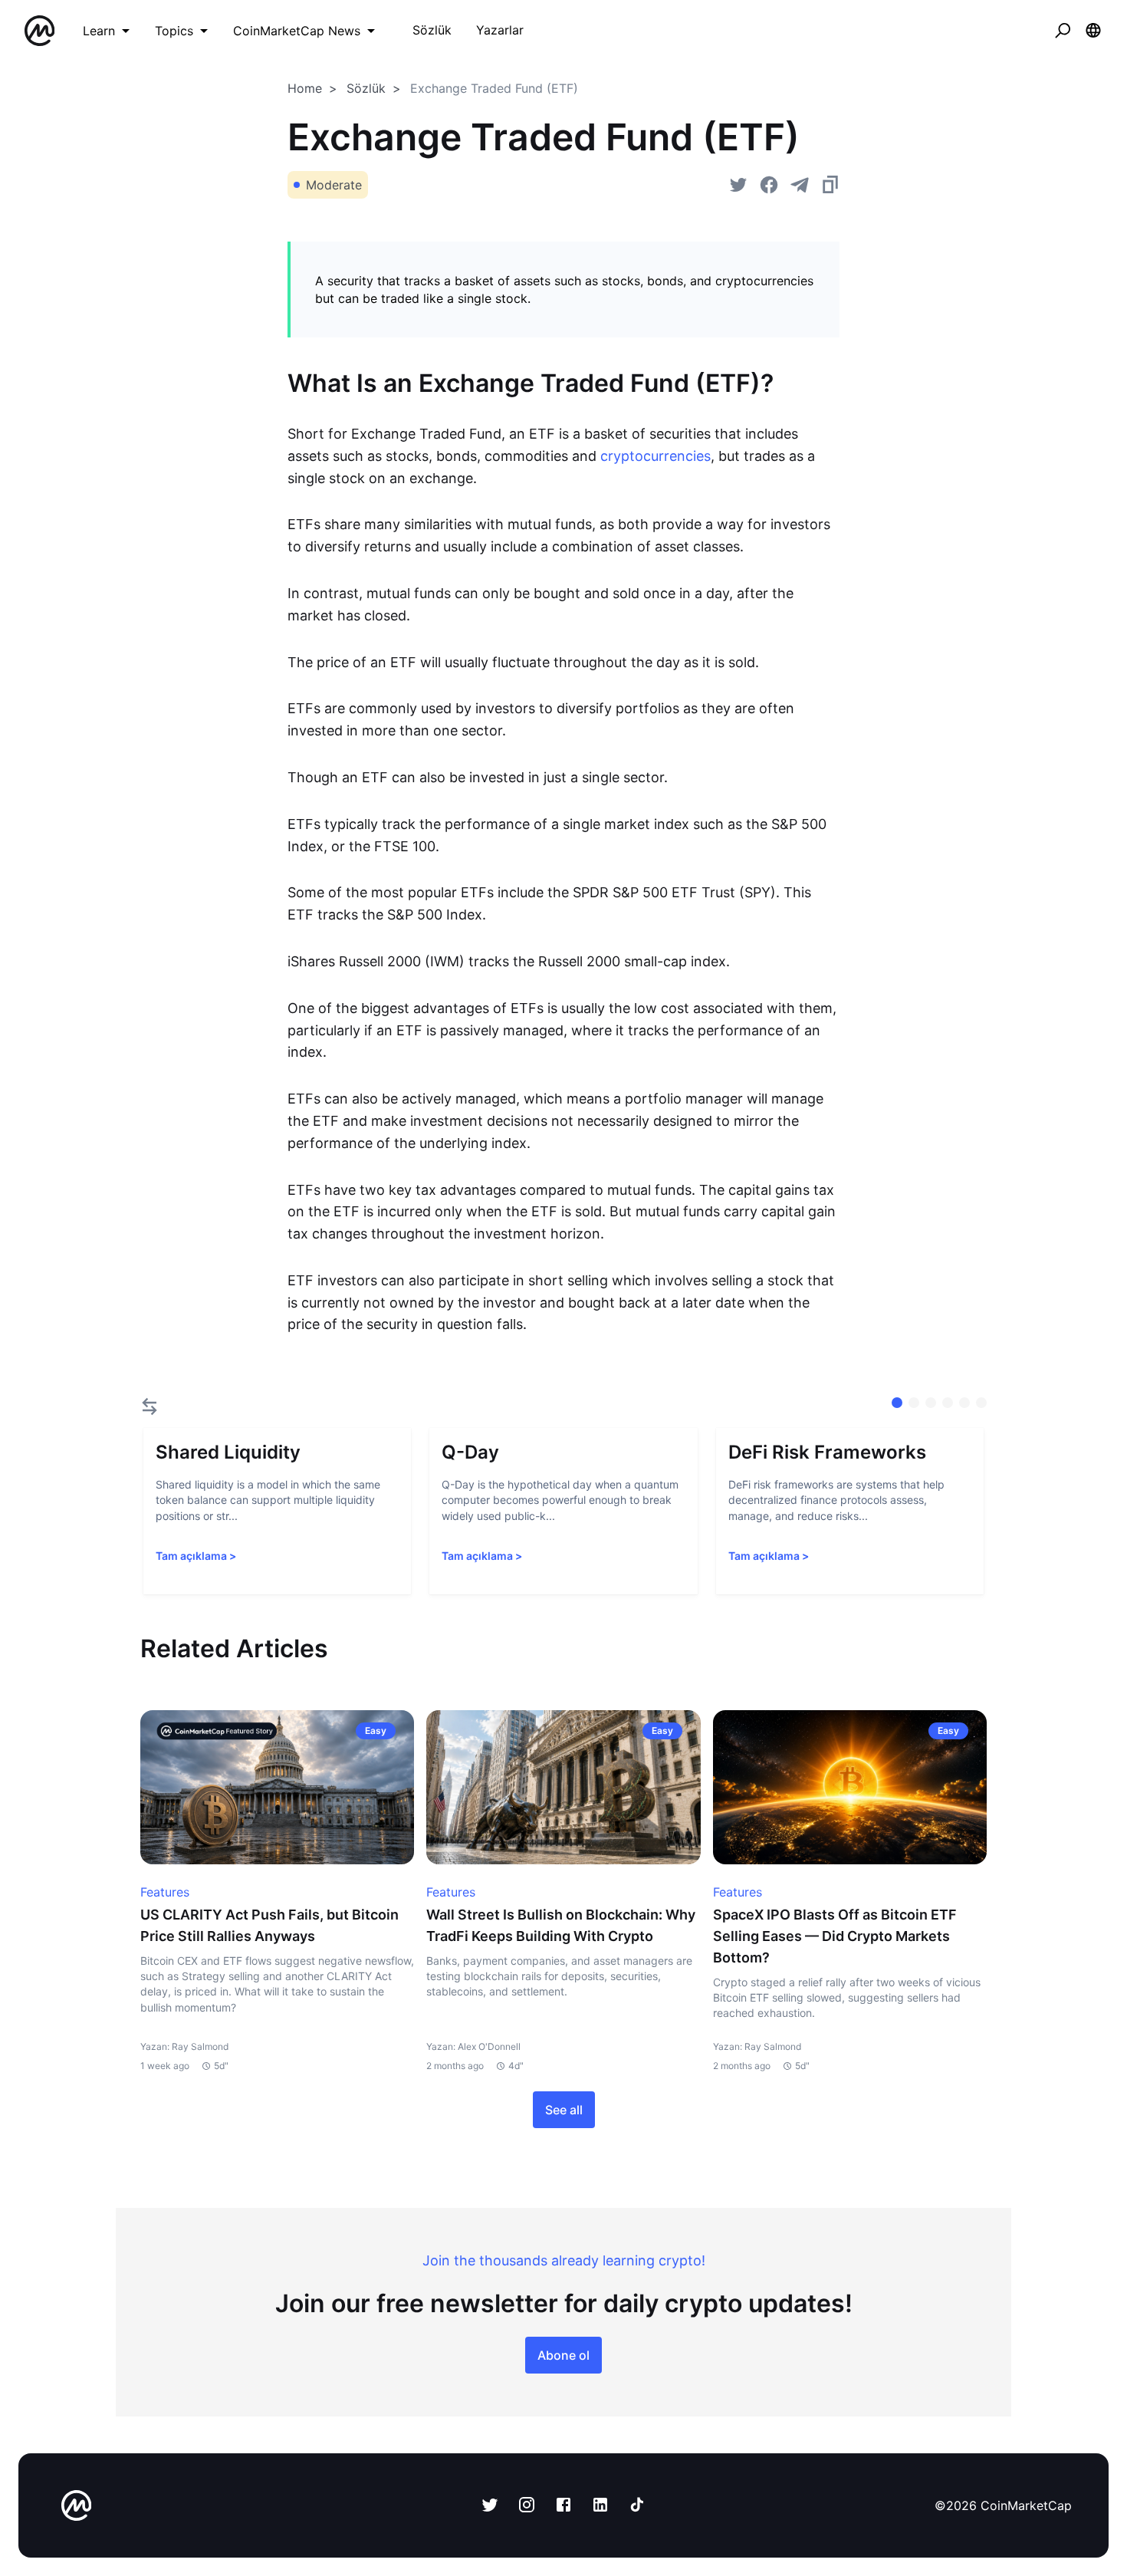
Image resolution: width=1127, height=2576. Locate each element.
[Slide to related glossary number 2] (931, 1403)
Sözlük (366, 88)
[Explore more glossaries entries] (149, 1406)
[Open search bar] (1063, 31)
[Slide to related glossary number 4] (964, 1403)
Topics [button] (174, 31)
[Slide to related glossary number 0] (897, 1403)
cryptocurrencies (654, 456)
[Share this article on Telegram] (800, 185)
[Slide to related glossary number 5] (981, 1403)
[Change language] (1093, 31)
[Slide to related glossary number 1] (914, 1403)
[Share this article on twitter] (738, 185)
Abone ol (563, 2355)
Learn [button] (99, 31)
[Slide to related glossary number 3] (948, 1403)
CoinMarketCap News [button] (297, 31)
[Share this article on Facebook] (769, 185)
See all (564, 2110)
